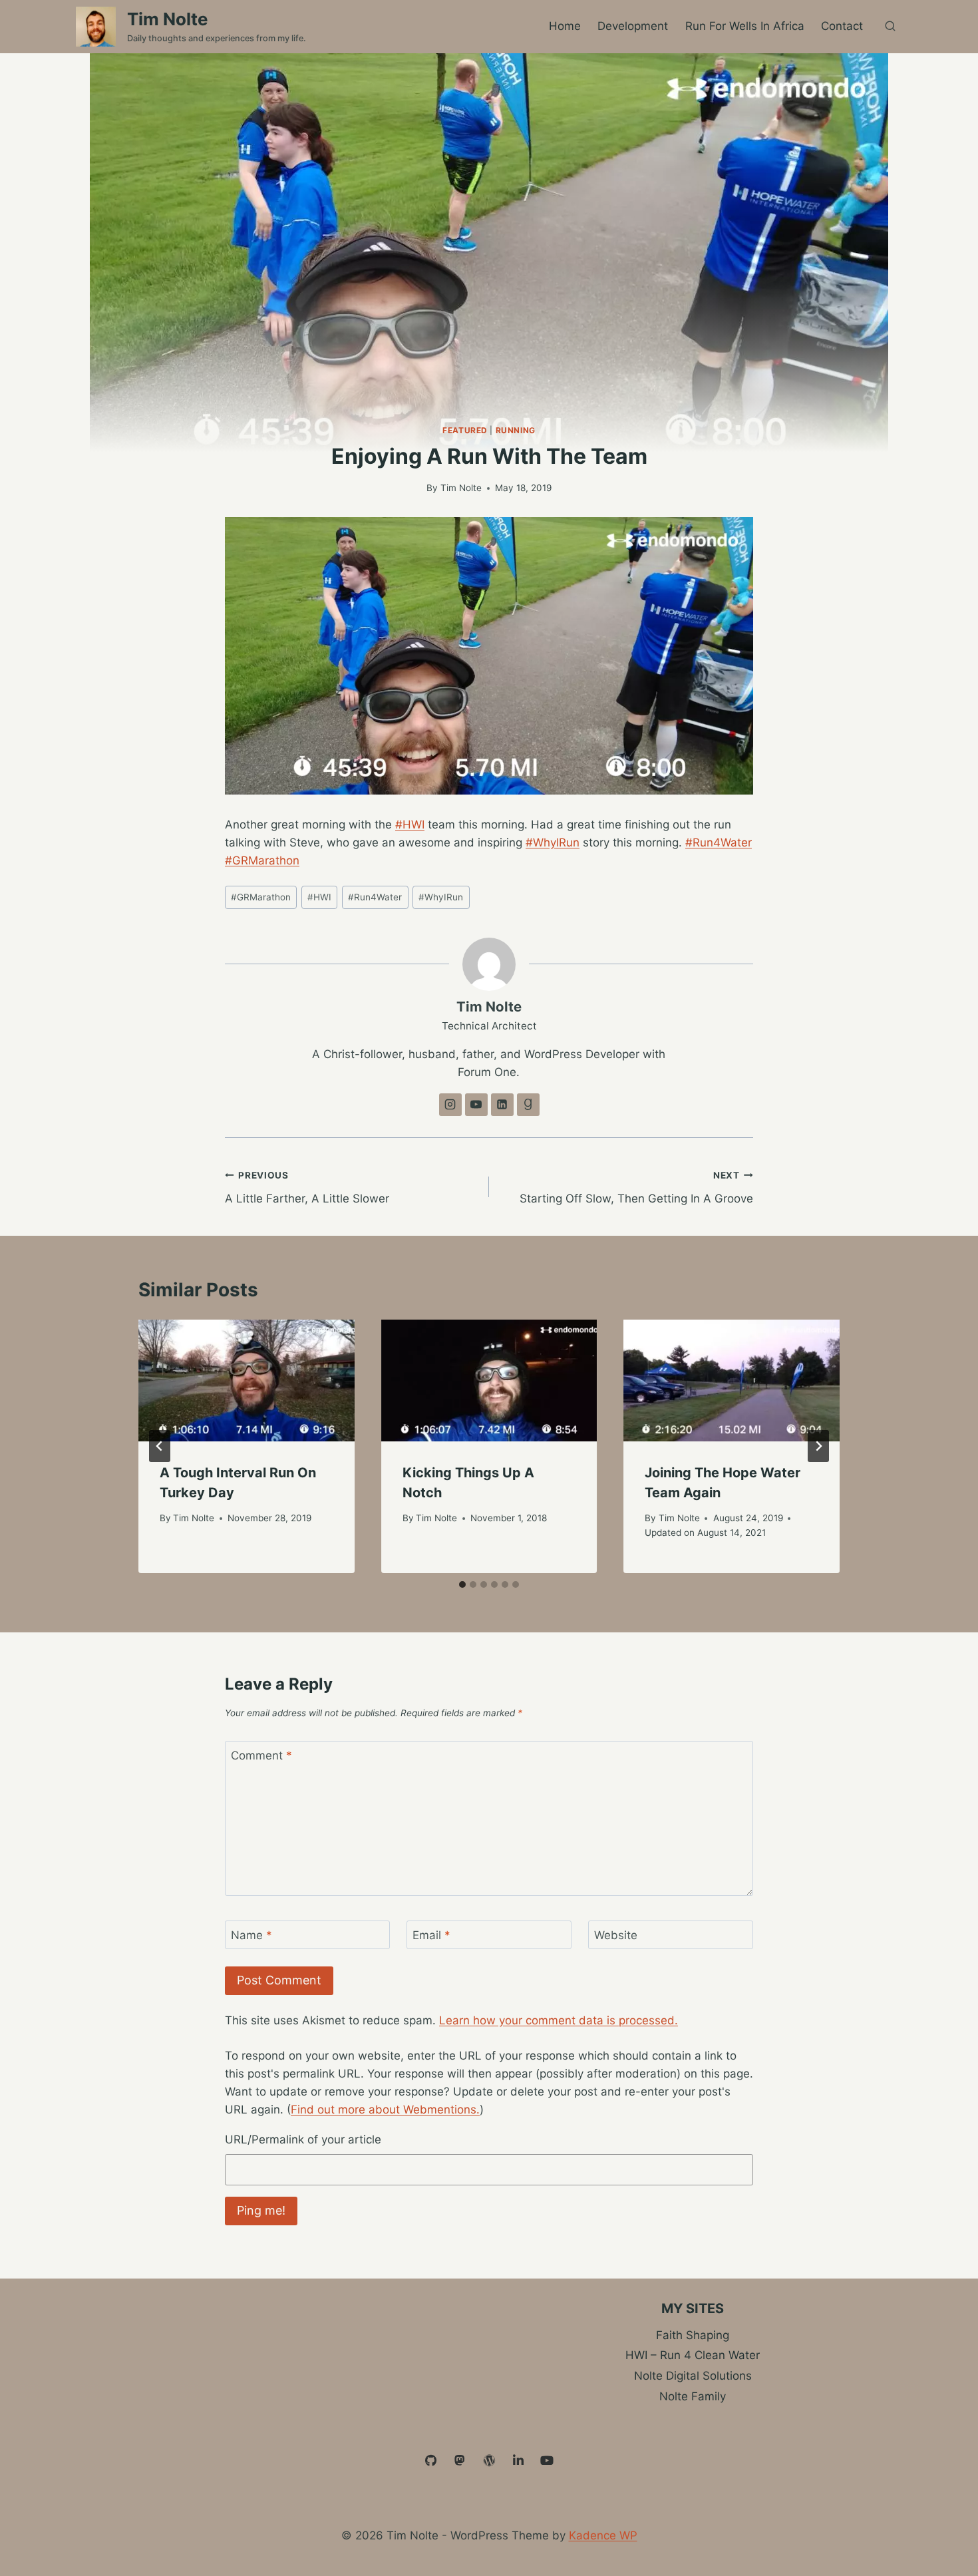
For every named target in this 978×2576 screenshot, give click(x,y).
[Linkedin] (518, 2461)
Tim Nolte (461, 488)
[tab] (462, 1584)
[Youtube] (547, 2461)
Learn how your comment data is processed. (559, 2020)
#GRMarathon (262, 860)
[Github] (431, 2461)
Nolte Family (693, 2396)
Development (633, 26)
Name (251, 1935)
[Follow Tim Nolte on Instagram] (450, 1105)
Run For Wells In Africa (745, 26)
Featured (465, 430)
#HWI (410, 825)
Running (516, 430)
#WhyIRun (553, 842)
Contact (842, 26)
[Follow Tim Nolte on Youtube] (476, 1105)
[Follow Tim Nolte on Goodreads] (528, 1105)
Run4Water (375, 897)
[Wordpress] (489, 2461)
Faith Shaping (693, 2335)
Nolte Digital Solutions (693, 2376)
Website (616, 1935)
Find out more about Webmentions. (385, 2110)
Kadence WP (603, 2535)
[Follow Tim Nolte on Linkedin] (502, 1105)
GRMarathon (261, 897)
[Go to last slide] (160, 1446)
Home (565, 26)
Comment (261, 1755)
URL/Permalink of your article (303, 2139)
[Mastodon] (460, 2461)
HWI (319, 897)
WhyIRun (441, 897)
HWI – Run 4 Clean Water (693, 2355)
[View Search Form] (890, 27)
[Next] (818, 1446)
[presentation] (246, 1380)
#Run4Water (719, 842)
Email (431, 1935)
